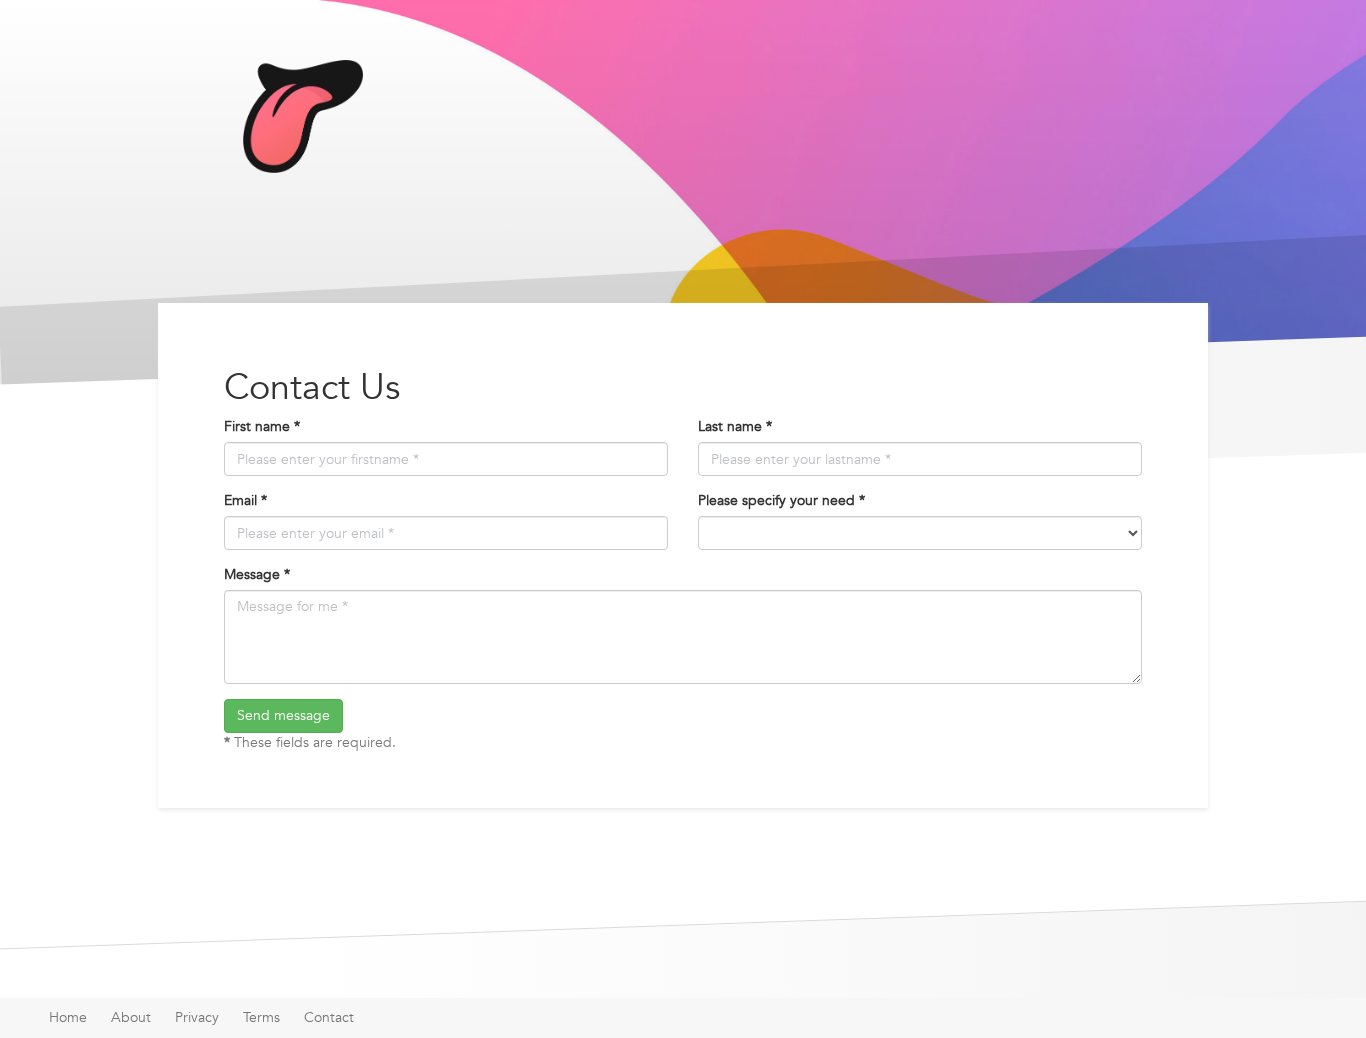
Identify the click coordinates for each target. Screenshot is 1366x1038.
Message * (257, 574)
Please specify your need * (781, 500)
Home (68, 1017)
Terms (261, 1017)
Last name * (735, 426)
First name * (262, 426)
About (131, 1017)
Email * (245, 500)
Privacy (197, 1017)
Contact (329, 1017)
